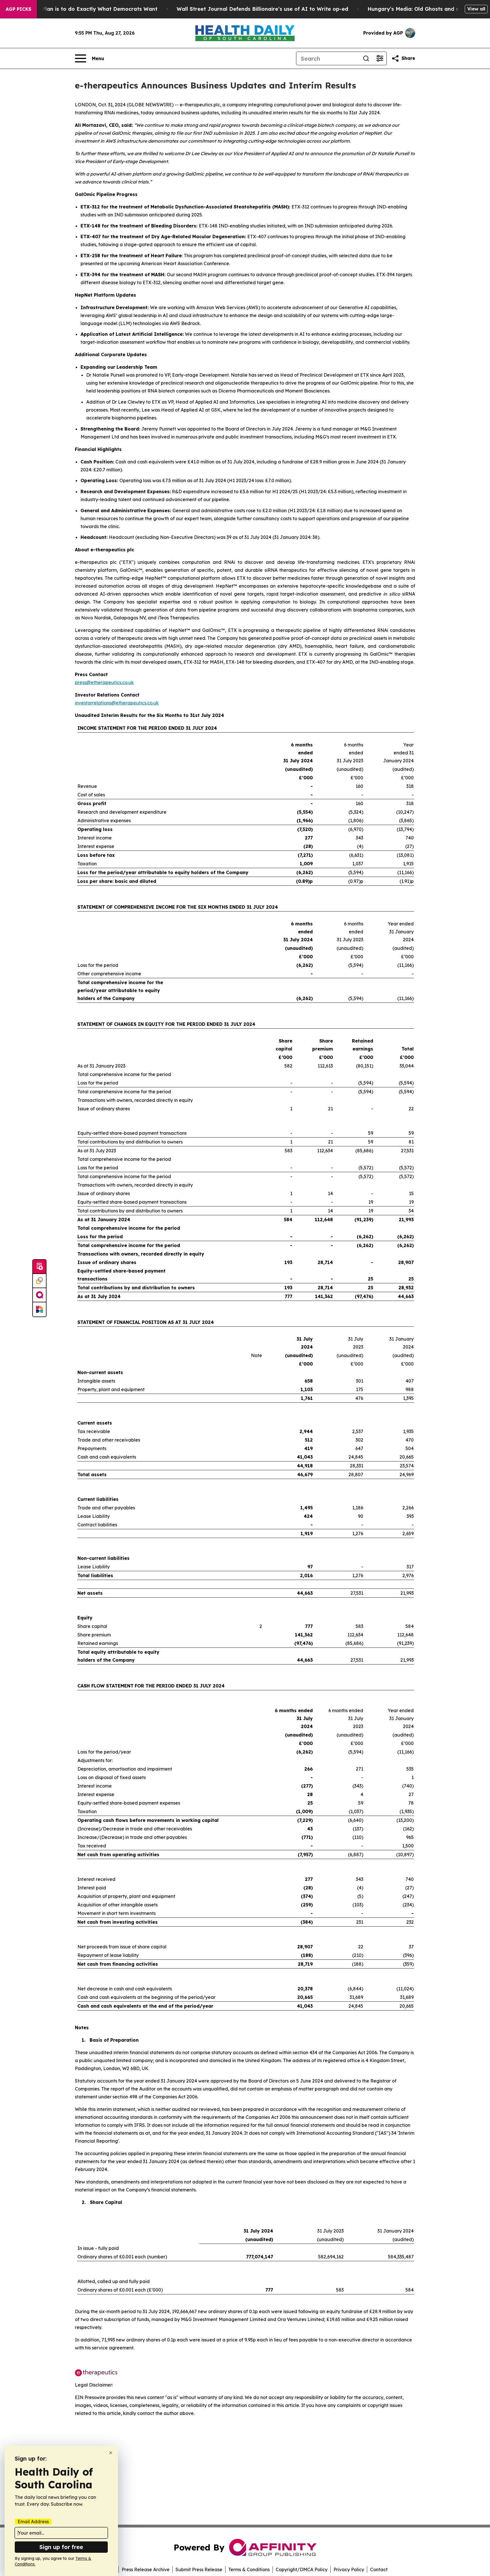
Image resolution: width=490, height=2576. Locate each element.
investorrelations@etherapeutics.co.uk (117, 703)
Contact (379, 2569)
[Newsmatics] (39, 1309)
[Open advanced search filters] (380, 58)
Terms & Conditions (249, 2569)
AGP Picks (18, 9)
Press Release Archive (146, 2569)
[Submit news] (39, 1267)
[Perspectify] (39, 1281)
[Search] (366, 58)
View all (476, 9)
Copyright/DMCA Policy (302, 2569)
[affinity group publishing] (39, 1295)
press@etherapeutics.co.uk (104, 682)
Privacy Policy (349, 2569)
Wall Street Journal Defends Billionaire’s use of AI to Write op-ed (262, 9)
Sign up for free (61, 2547)
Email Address (33, 2522)
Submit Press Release (199, 2569)
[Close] (111, 2453)
